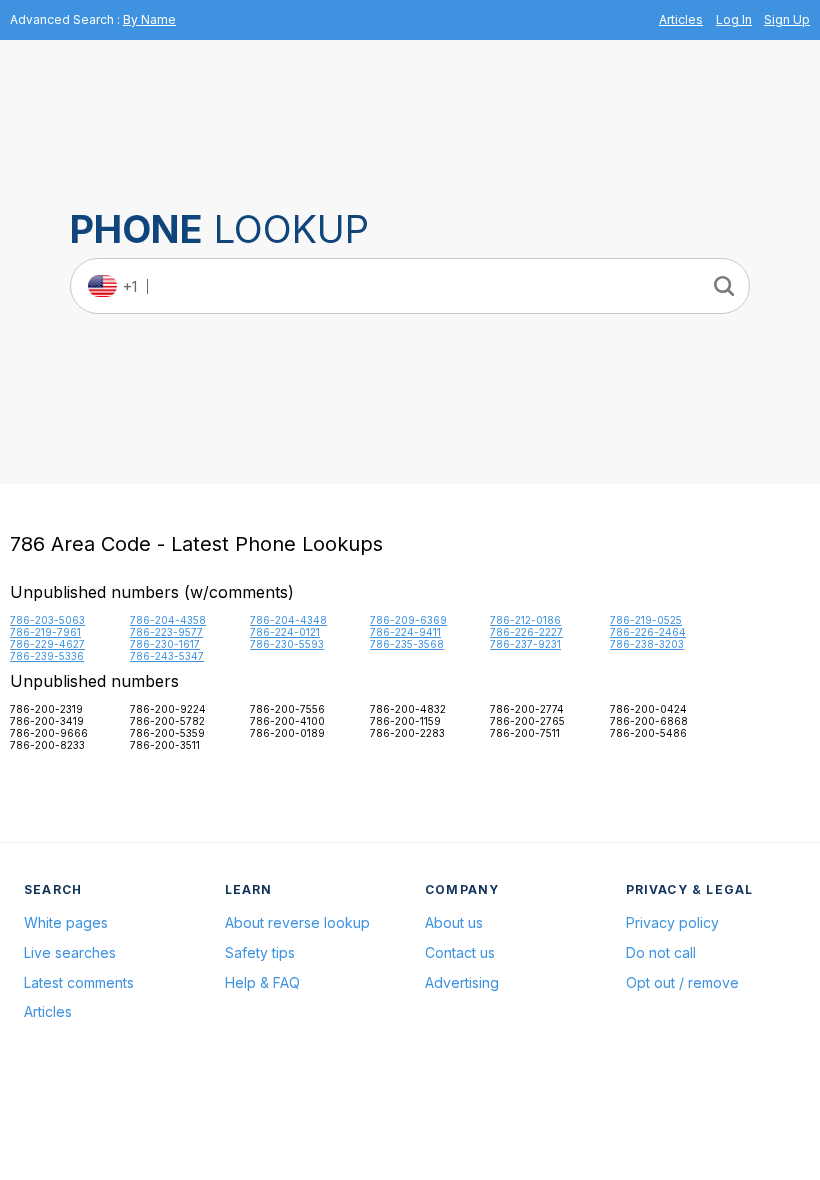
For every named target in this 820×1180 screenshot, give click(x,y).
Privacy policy (672, 922)
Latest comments (79, 982)
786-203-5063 (47, 620)
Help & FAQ (262, 982)
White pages (66, 922)
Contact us (460, 952)
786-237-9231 (525, 644)
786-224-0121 (285, 632)
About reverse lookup (297, 922)
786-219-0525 (646, 620)
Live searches (70, 952)
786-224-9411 (405, 632)
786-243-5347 (167, 656)
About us (454, 922)
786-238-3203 (647, 644)
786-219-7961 (45, 632)
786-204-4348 (288, 620)
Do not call (661, 952)
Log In (734, 19)
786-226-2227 (526, 632)
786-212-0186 (525, 620)
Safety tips (260, 952)
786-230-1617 (165, 644)
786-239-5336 (47, 656)
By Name (149, 19)
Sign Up (787, 19)
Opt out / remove (682, 982)
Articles (681, 19)
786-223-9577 (166, 632)
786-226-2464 (648, 632)
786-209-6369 (408, 620)
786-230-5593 (287, 644)
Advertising (462, 982)
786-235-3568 (407, 644)
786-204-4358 (168, 620)
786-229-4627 (47, 644)
